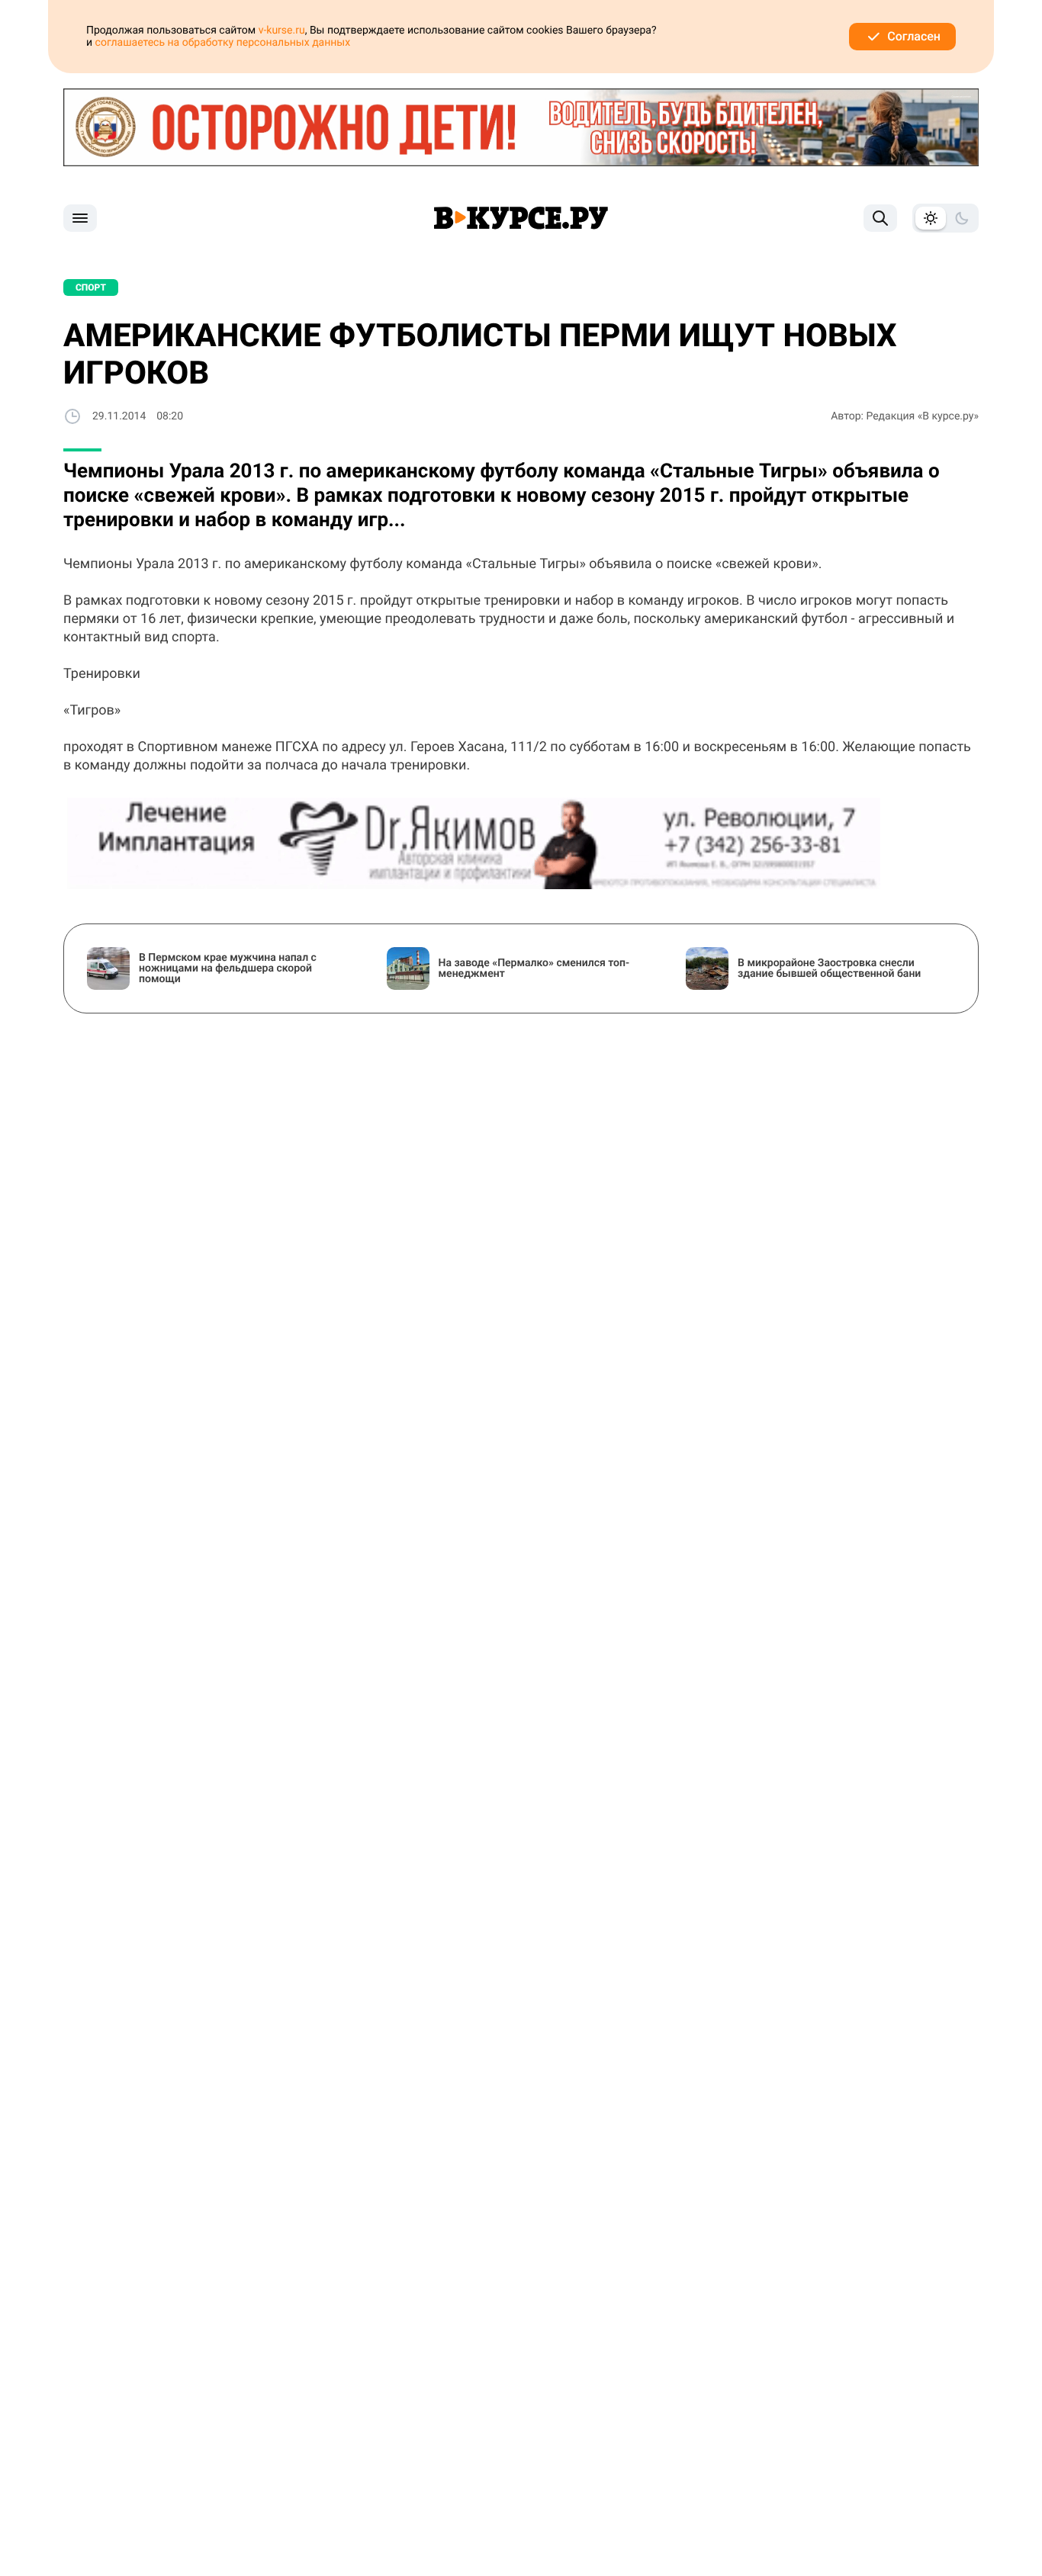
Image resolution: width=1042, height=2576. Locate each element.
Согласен (914, 36)
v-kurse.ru (282, 31)
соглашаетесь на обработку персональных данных (223, 43)
